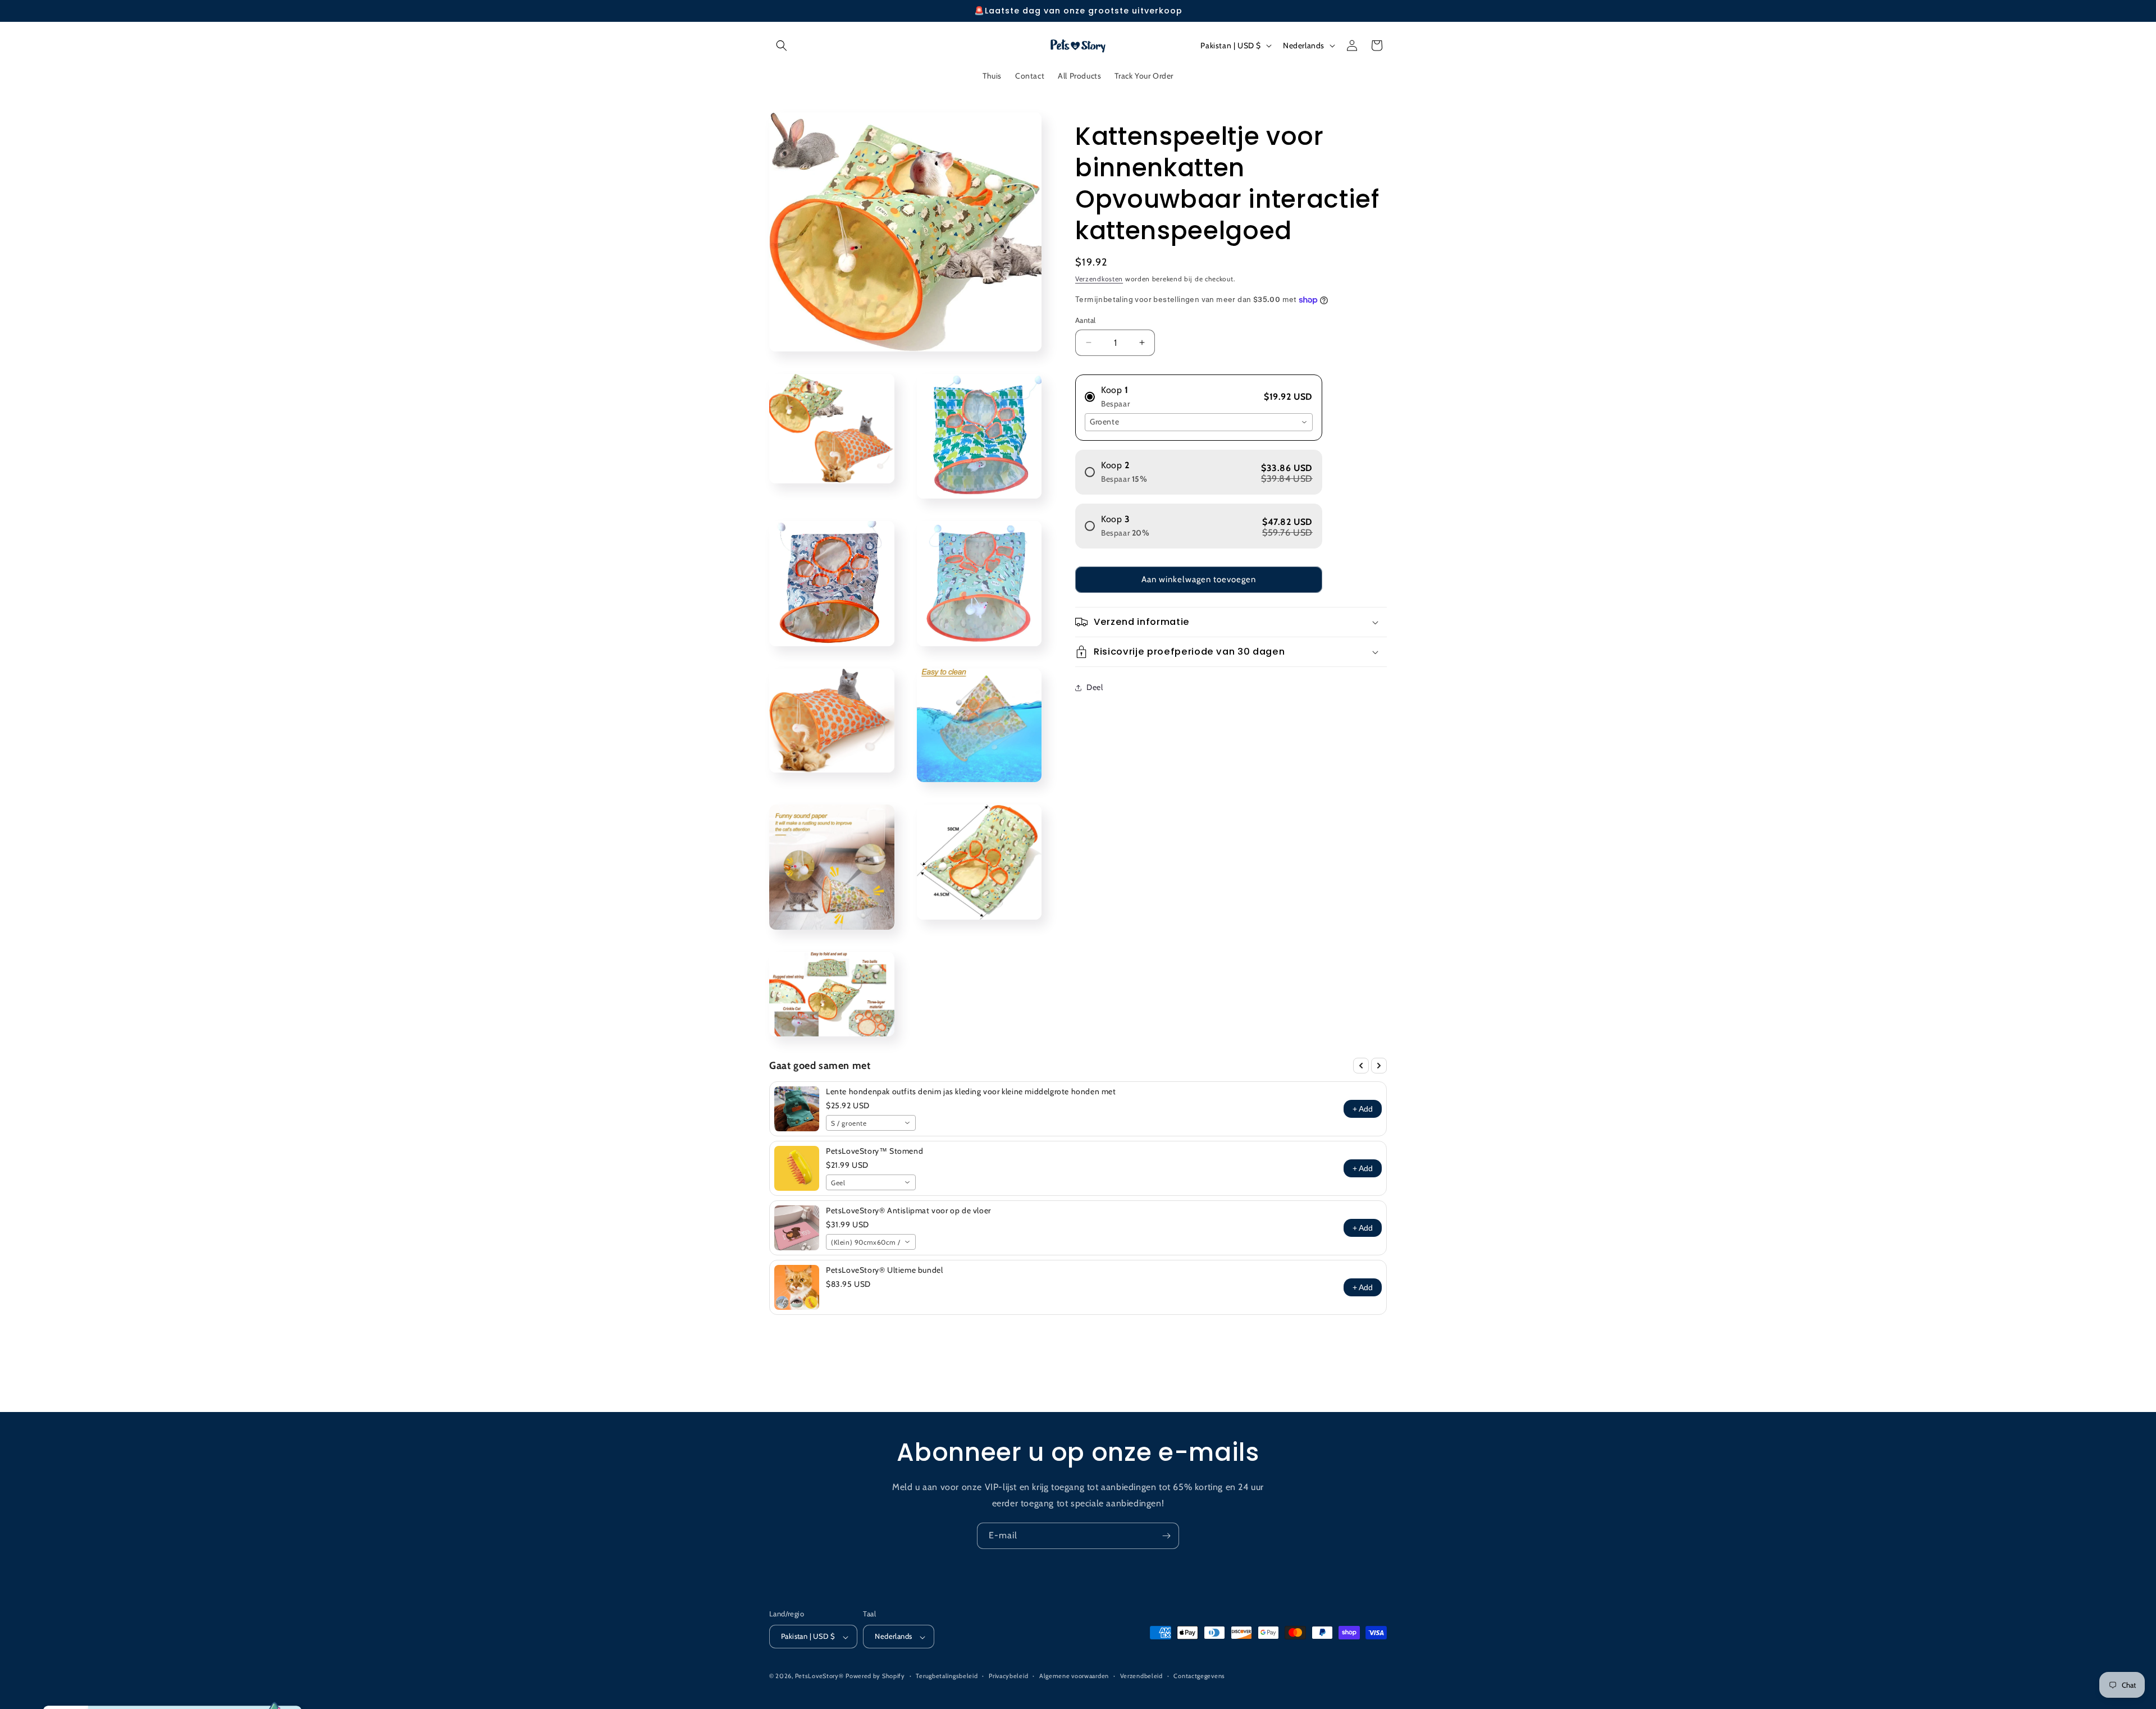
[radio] (1199, 392)
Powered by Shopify (875, 1676)
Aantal (1085, 320)
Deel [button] (1095, 687)
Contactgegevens (1199, 1676)
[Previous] (1361, 1066)
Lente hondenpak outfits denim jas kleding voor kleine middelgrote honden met (971, 1091)
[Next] (1379, 1066)
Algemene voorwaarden (1074, 1676)
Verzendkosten (1099, 279)
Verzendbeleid (1141, 1676)
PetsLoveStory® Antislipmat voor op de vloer (908, 1210)
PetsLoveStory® (819, 1676)
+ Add (1363, 1109)
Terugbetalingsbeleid (947, 1676)
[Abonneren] (1166, 1536)
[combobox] (1199, 422)
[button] (782, 45)
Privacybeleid (1008, 1676)
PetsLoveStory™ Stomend (874, 1151)
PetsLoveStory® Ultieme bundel (884, 1270)
